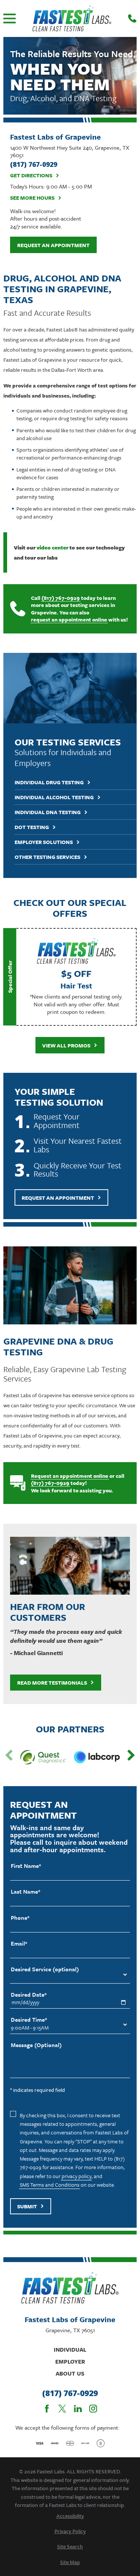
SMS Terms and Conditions (50, 2185)
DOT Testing (32, 827)
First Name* (26, 1866)
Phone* (20, 1918)
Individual (70, 2349)
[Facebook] (47, 2409)
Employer (70, 2361)
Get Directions (31, 176)
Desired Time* (29, 2020)
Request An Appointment (58, 1198)
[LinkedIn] (78, 2409)
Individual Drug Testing (49, 783)
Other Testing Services (47, 857)
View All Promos (66, 1045)
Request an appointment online (70, 1476)
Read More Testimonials (52, 1683)
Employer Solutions (44, 842)
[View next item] (131, 1755)
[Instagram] (93, 2409)
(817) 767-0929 (61, 598)
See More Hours (32, 198)
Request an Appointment (53, 245)
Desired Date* (29, 1995)
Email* (19, 1943)
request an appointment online (69, 620)
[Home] (72, 18)
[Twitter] (62, 2409)
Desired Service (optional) (45, 1969)
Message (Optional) (36, 2045)
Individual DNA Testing (48, 812)
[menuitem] (70, 2516)
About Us (70, 2373)
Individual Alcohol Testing (54, 798)
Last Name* (26, 1892)
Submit (27, 2206)
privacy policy (77, 2176)
